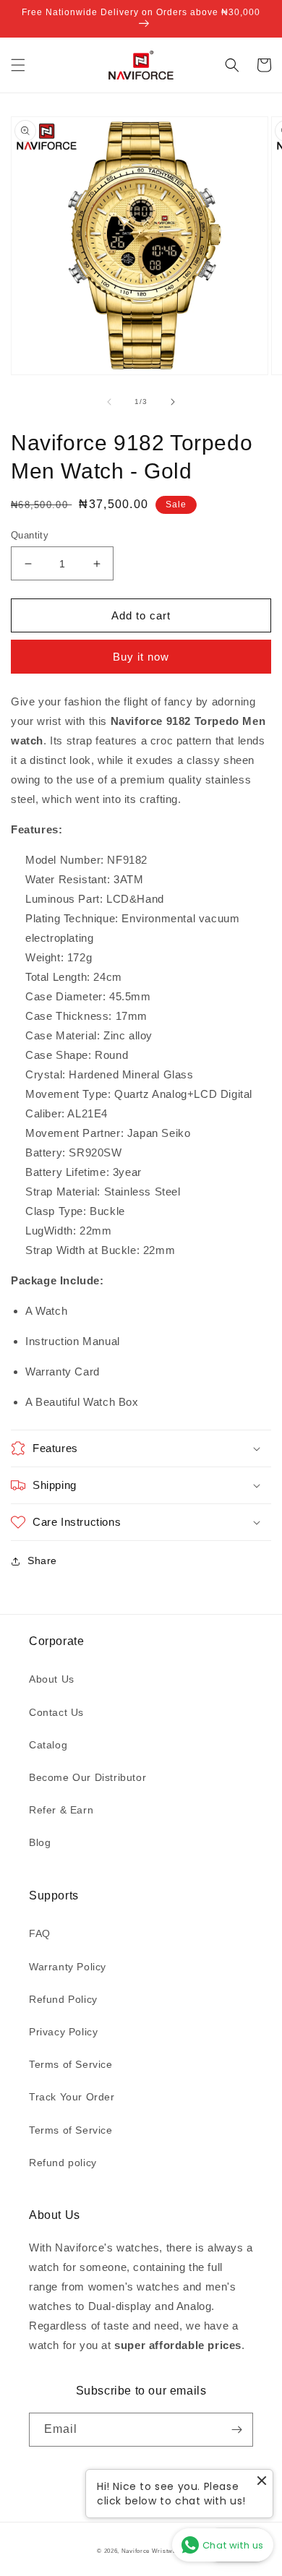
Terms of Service (71, 2064)
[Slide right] (173, 402)
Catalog (48, 1745)
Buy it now (141, 657)
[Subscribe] (236, 2430)
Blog (40, 1842)
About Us (52, 1679)
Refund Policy (63, 1999)
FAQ (40, 1933)
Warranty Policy (68, 1967)
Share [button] (42, 1560)
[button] (18, 65)
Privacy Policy (63, 2032)
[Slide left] (109, 402)
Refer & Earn (61, 1810)
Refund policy (63, 2163)
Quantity (30, 535)
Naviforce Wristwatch (153, 2551)
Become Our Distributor (87, 1777)
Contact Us (56, 1712)
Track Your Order (72, 2097)
